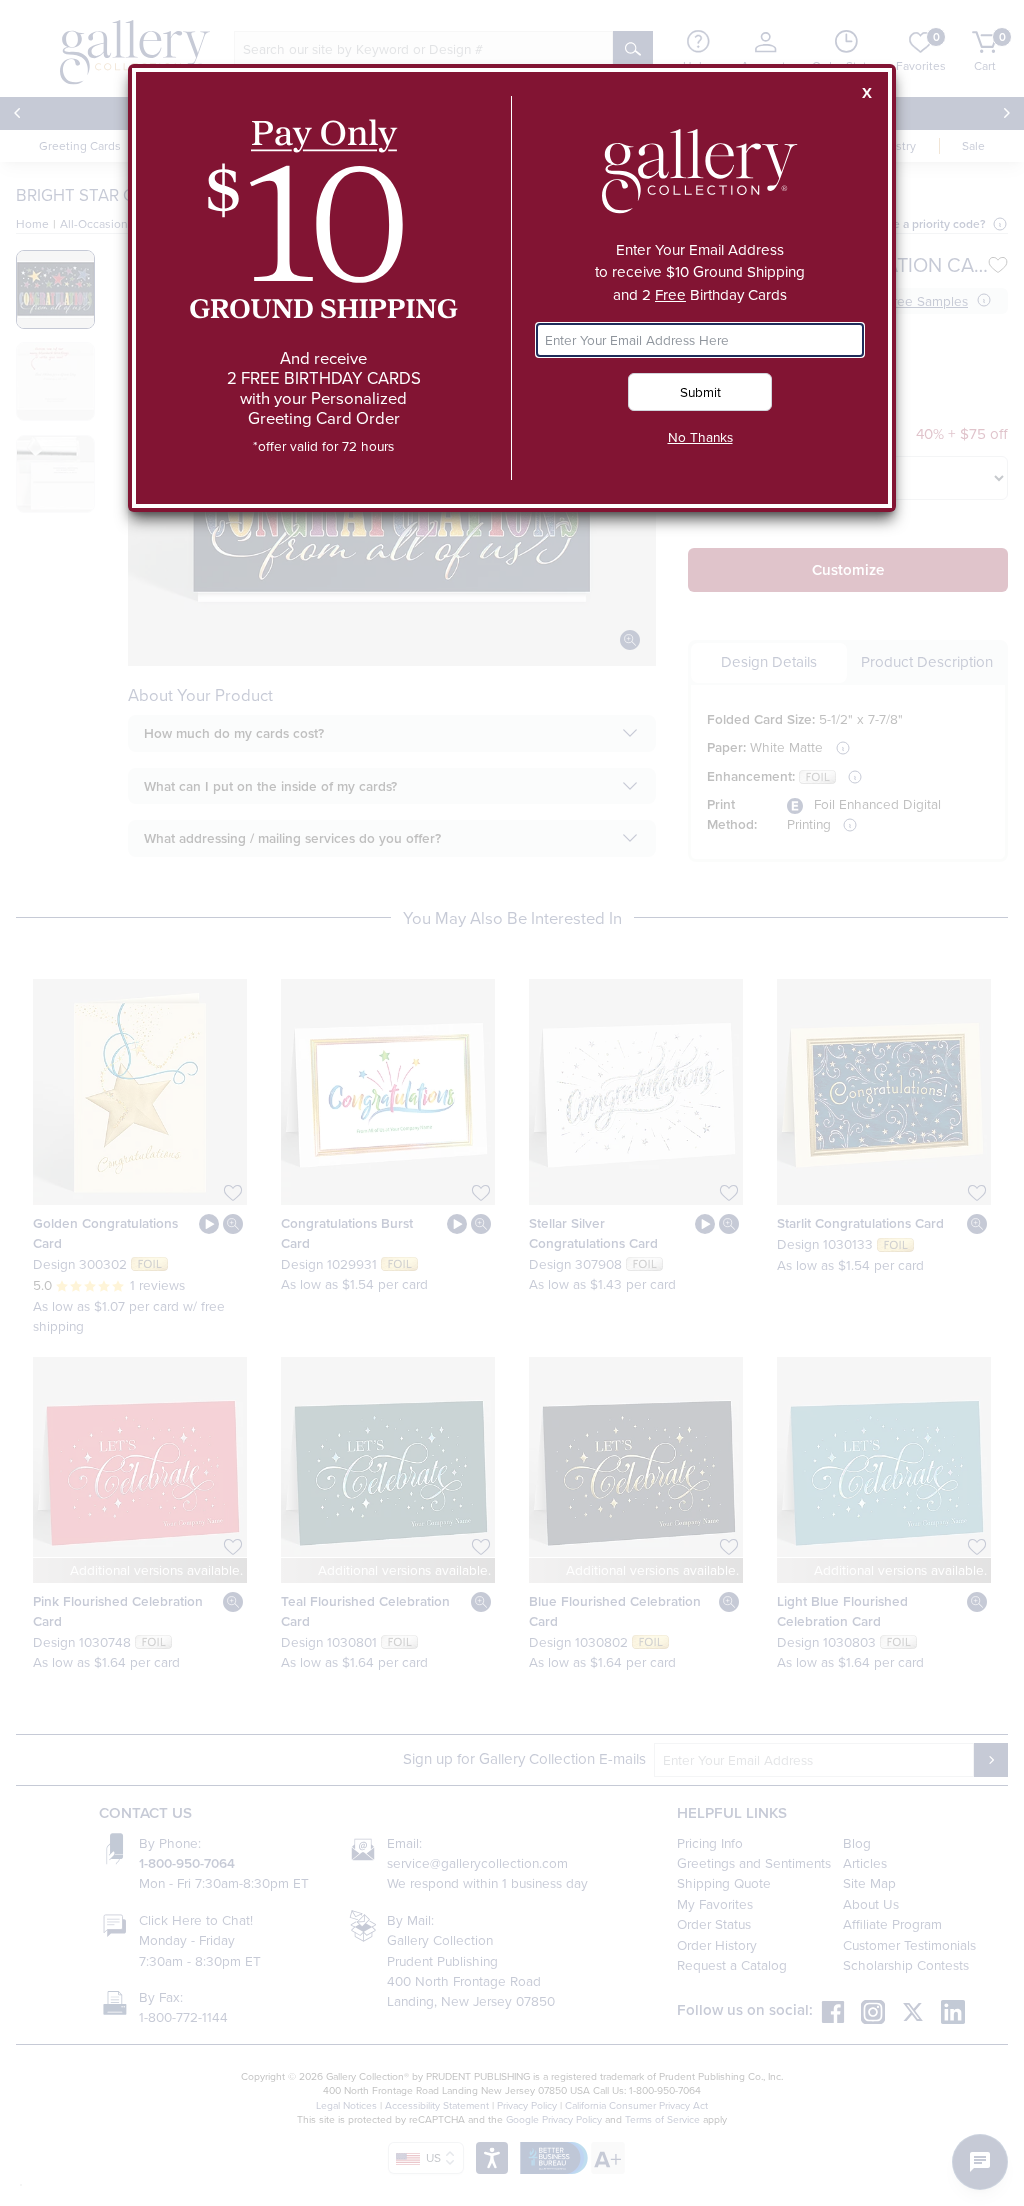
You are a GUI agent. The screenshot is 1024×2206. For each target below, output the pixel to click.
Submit (700, 391)
